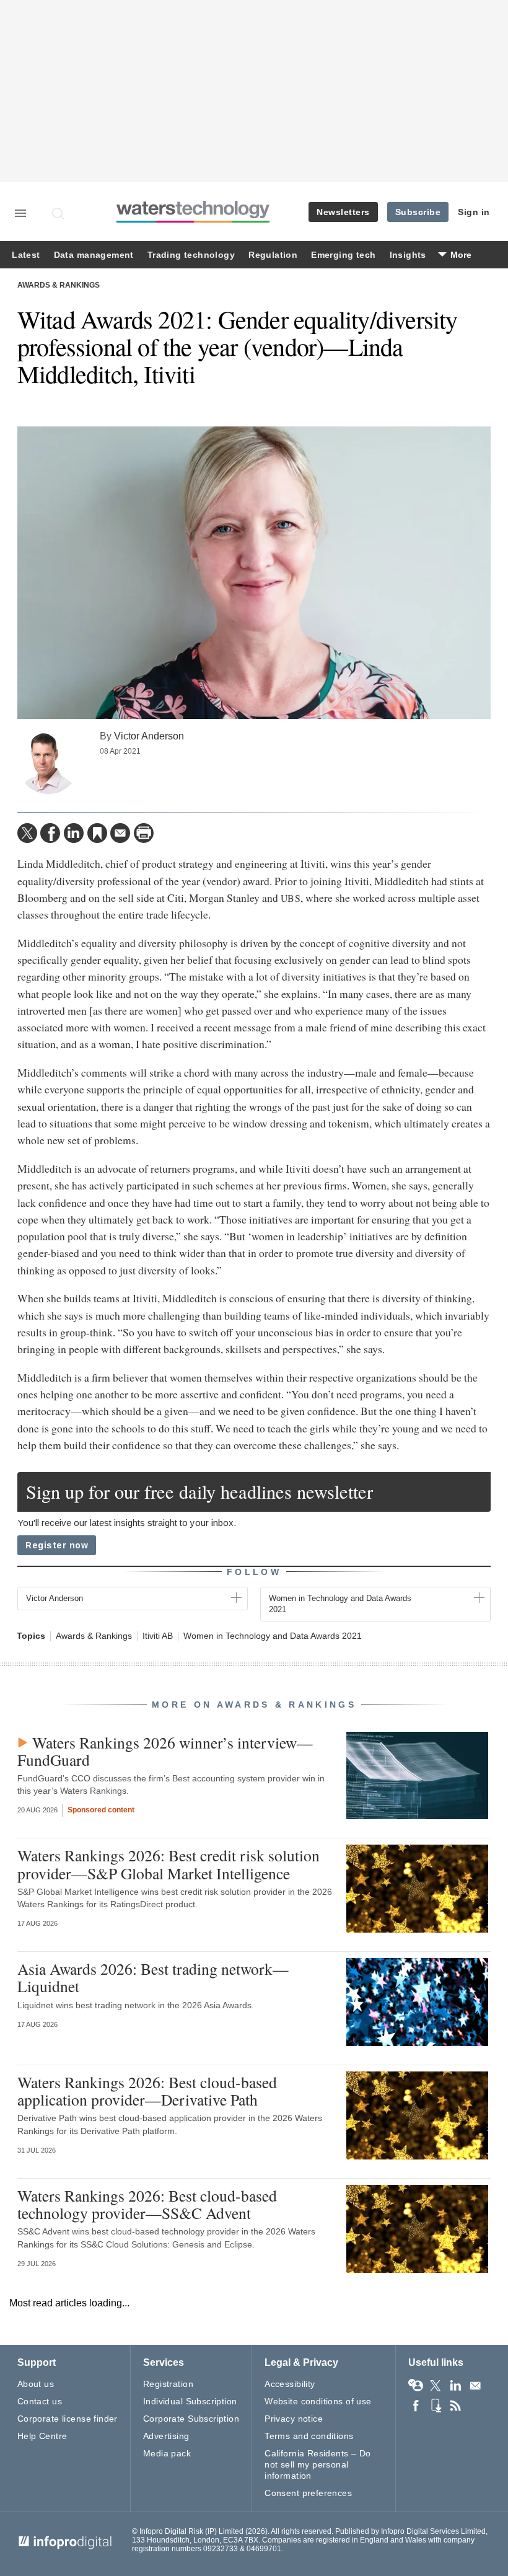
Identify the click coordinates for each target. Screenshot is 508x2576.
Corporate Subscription (191, 2419)
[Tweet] (27, 833)
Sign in (474, 212)
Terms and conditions (309, 2436)
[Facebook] (50, 833)
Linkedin (455, 2386)
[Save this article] (97, 833)
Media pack (167, 2453)
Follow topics (416, 2386)
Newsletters (343, 212)
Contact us (40, 2401)
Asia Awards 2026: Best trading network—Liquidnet (153, 1977)
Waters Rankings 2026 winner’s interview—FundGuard (165, 1751)
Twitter (436, 2386)
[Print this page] (144, 833)
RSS (455, 2406)
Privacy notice (294, 2419)
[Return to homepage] (193, 221)
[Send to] (120, 833)
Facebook (416, 2406)
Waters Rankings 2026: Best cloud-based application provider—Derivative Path (147, 2091)
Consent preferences (308, 2493)
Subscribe (418, 212)
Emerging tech (343, 255)
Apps (436, 2406)
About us (36, 2384)
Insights (408, 255)
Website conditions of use (318, 2401)
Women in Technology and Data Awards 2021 (273, 1636)
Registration (168, 2384)
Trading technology (191, 255)
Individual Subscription (190, 2401)
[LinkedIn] (74, 833)
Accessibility (290, 2384)
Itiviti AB (158, 1636)
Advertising (166, 2436)
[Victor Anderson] (48, 763)
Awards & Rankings (59, 285)
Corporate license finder (68, 2419)
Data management (94, 255)
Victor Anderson (149, 736)
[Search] (59, 213)
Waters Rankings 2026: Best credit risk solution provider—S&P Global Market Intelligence (169, 1864)
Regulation (273, 255)
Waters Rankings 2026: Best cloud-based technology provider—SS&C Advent (147, 2204)
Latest (26, 255)
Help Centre (42, 2436)
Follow (254, 1572)
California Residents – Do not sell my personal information (318, 2464)
